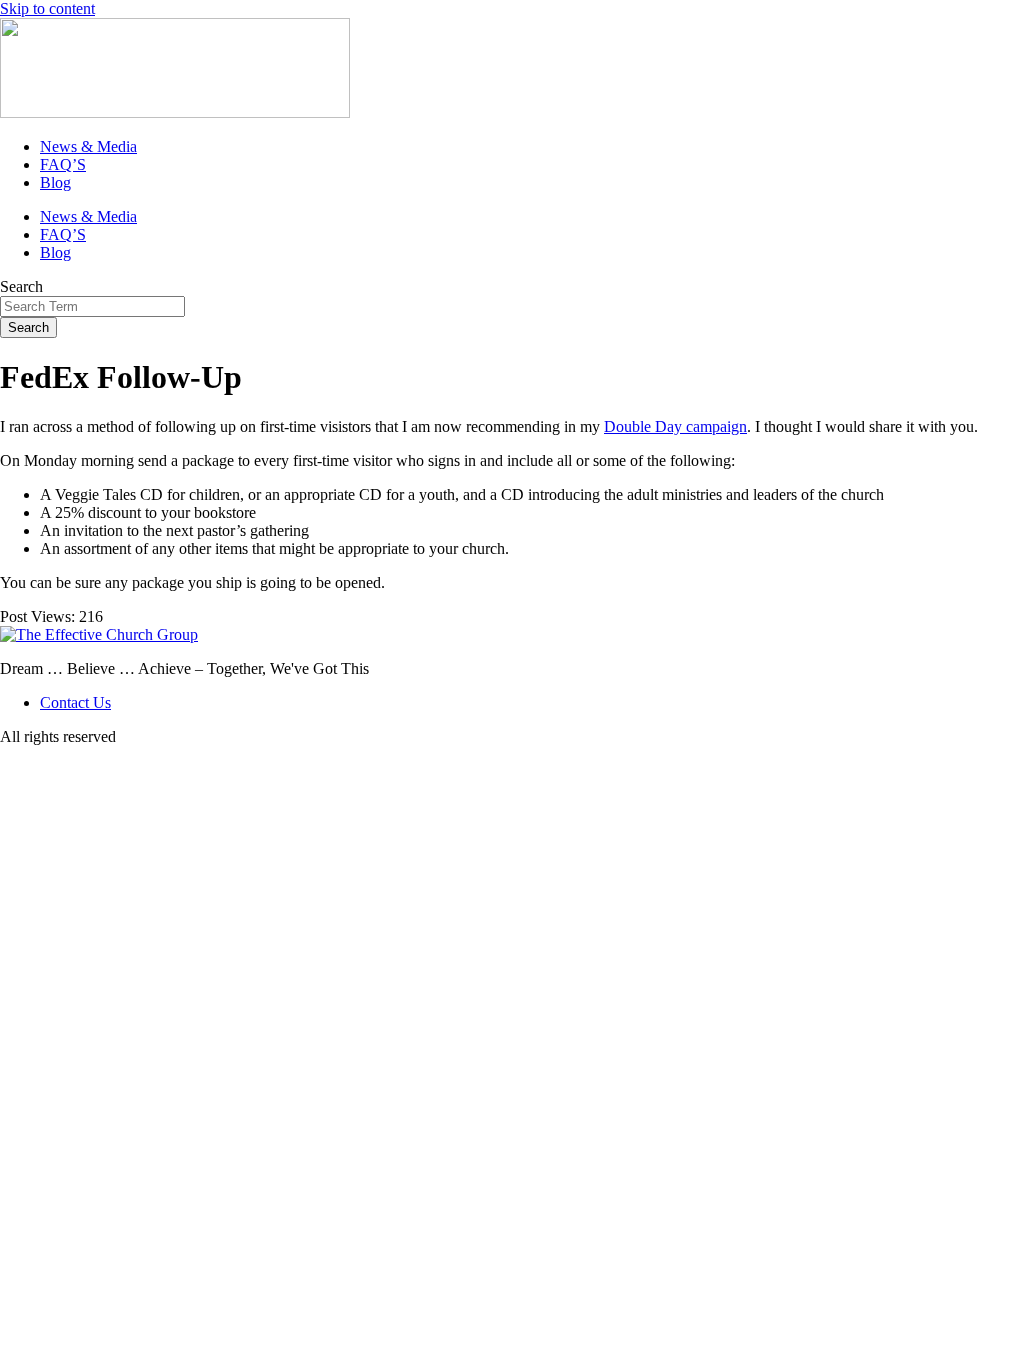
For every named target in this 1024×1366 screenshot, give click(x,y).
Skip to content (47, 8)
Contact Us (75, 702)
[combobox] (92, 306)
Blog (55, 182)
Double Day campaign (675, 426)
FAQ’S (63, 164)
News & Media (88, 146)
